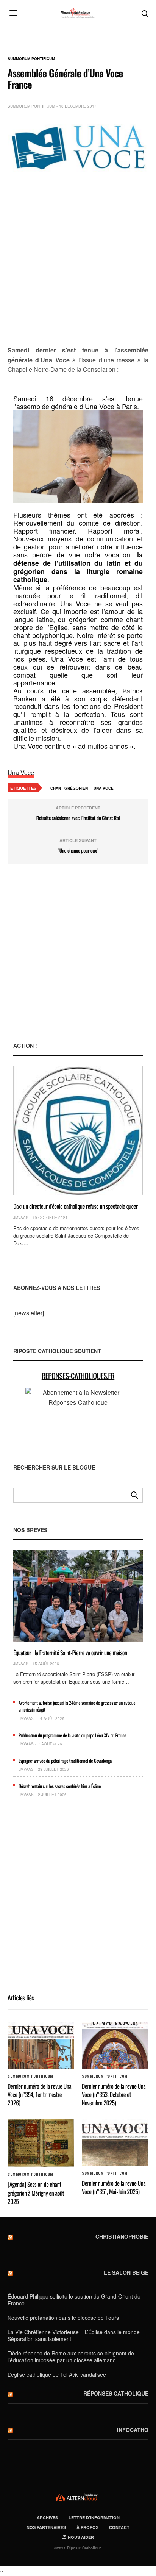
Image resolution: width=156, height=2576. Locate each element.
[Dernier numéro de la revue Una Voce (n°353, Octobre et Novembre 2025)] (115, 2045)
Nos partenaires (46, 2527)
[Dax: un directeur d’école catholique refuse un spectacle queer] (78, 1131)
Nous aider (80, 2537)
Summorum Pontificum (31, 59)
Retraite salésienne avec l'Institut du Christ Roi (78, 818)
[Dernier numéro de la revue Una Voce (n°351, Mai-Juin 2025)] (115, 2142)
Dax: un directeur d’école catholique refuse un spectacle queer (76, 1206)
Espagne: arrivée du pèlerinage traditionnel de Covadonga (65, 1761)
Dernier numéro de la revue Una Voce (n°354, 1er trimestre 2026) (39, 2095)
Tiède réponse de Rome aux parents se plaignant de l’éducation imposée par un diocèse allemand (71, 2357)
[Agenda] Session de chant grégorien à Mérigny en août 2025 (36, 2193)
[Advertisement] (78, 261)
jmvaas (21, 1218)
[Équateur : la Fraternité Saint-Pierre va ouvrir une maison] (78, 1596)
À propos (87, 2527)
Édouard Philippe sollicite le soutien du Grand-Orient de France (74, 2300)
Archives (47, 2517)
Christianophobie (122, 2236)
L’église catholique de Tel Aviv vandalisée (57, 2374)
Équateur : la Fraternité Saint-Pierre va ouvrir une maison (70, 1653)
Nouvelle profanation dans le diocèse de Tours (63, 2318)
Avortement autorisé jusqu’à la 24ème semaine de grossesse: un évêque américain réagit (77, 1706)
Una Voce (21, 772)
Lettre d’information (94, 2517)
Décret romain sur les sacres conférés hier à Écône (60, 1786)
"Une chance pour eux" (78, 850)
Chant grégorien (69, 788)
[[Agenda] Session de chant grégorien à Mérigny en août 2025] (41, 2143)
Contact (119, 2527)
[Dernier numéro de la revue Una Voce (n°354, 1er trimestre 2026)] (41, 2045)
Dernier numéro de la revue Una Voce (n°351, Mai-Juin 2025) (114, 2187)
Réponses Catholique (116, 2393)
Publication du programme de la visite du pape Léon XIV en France (72, 1735)
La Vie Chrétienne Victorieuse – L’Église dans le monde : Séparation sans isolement (75, 2335)
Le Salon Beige (126, 2272)
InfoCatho (133, 2430)
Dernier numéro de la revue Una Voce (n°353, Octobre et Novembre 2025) (114, 2095)
